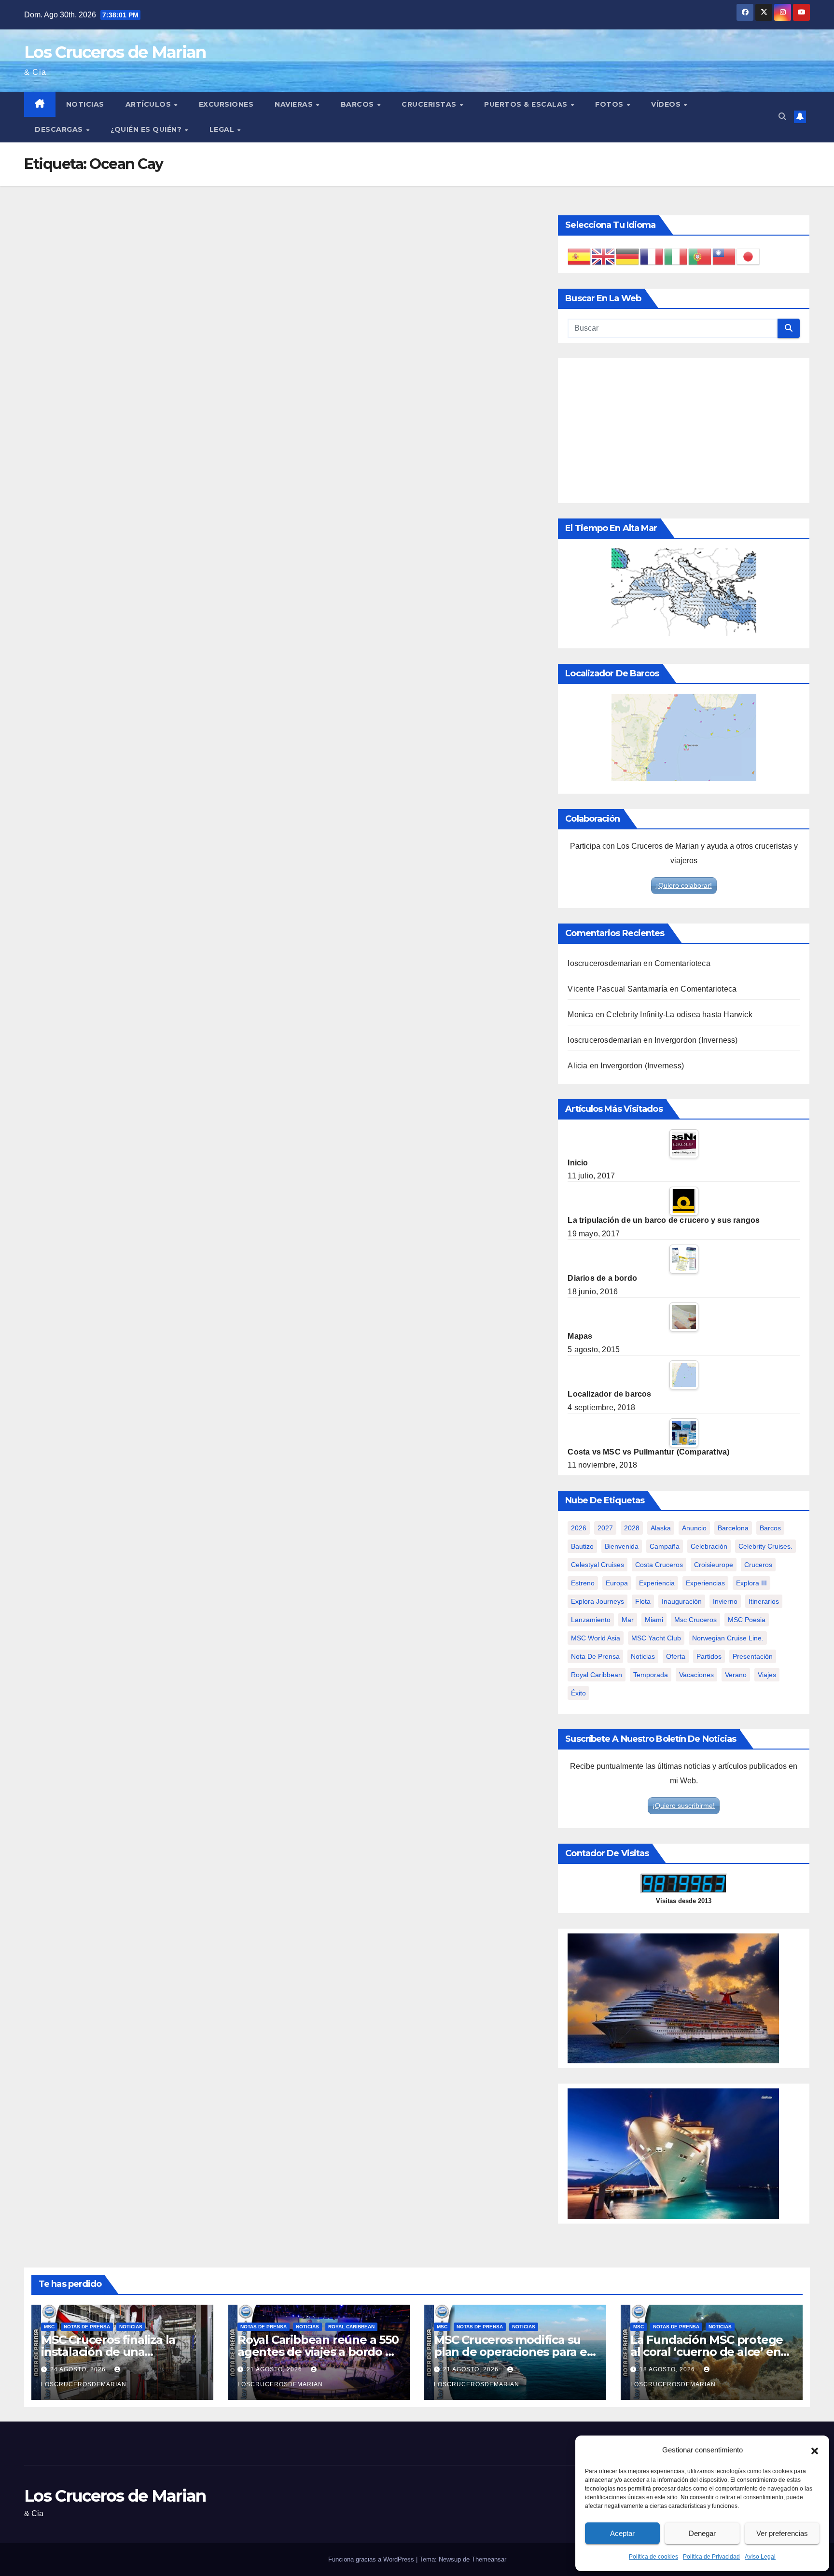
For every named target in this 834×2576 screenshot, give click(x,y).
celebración (709, 1546)
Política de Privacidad (711, 2557)
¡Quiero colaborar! (684, 885)
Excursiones (226, 104)
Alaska (661, 1528)
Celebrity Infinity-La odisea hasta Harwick (679, 1015)
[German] (628, 256)
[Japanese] (749, 256)
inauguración (682, 1601)
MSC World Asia (596, 1638)
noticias (643, 1656)
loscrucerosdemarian (605, 963)
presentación (753, 1656)
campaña (665, 1546)
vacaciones (696, 1675)
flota (643, 1601)
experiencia (657, 1583)
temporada (651, 1675)
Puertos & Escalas (527, 104)
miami (654, 1620)
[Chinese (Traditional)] (724, 256)
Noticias (85, 104)
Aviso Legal (760, 2557)
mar (628, 1620)
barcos (770, 1528)
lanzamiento (591, 1620)
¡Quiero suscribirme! (684, 1806)
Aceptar (622, 2533)
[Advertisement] (684, 431)
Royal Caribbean (351, 2327)
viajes (767, 1675)
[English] (604, 256)
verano (736, 1675)
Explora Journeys (598, 1601)
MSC (49, 2327)
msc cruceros (695, 1620)
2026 (579, 1528)
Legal (223, 129)
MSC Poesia (747, 1620)
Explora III (751, 1583)
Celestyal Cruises (598, 1565)
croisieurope (714, 1565)
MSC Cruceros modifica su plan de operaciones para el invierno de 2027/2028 (512, 2352)
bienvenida (622, 1546)
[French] (652, 256)
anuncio (694, 1528)
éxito (578, 1693)
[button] (815, 2450)
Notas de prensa (87, 2327)
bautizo (582, 1546)
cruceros (758, 1565)
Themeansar (489, 2559)
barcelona (733, 1528)
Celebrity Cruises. (765, 1546)
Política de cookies (653, 2557)
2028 (632, 1528)
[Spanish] (580, 256)
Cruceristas (430, 104)
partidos (709, 1656)
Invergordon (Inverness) (696, 1040)
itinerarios (764, 1601)
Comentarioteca (682, 963)
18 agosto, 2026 (668, 2369)
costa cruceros (659, 1565)
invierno (725, 1601)
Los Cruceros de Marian (115, 52)
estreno (583, 1583)
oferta (676, 1656)
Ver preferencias (782, 2533)
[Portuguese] (700, 256)
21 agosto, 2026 (275, 2369)
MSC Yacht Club (656, 1638)
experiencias (705, 1583)
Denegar (702, 2533)
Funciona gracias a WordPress (372, 2559)
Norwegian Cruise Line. (728, 1638)
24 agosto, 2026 (79, 2369)
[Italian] (676, 256)
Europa (617, 1583)
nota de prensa (595, 1656)
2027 (605, 1528)
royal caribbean (597, 1675)
